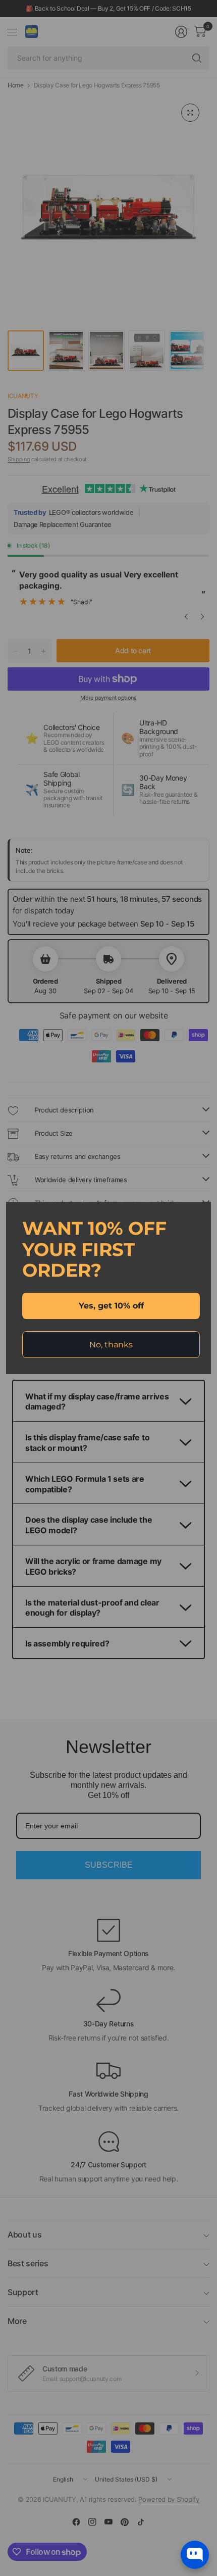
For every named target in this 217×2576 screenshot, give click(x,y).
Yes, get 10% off (111, 1306)
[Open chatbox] (195, 2555)
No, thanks (111, 1345)
